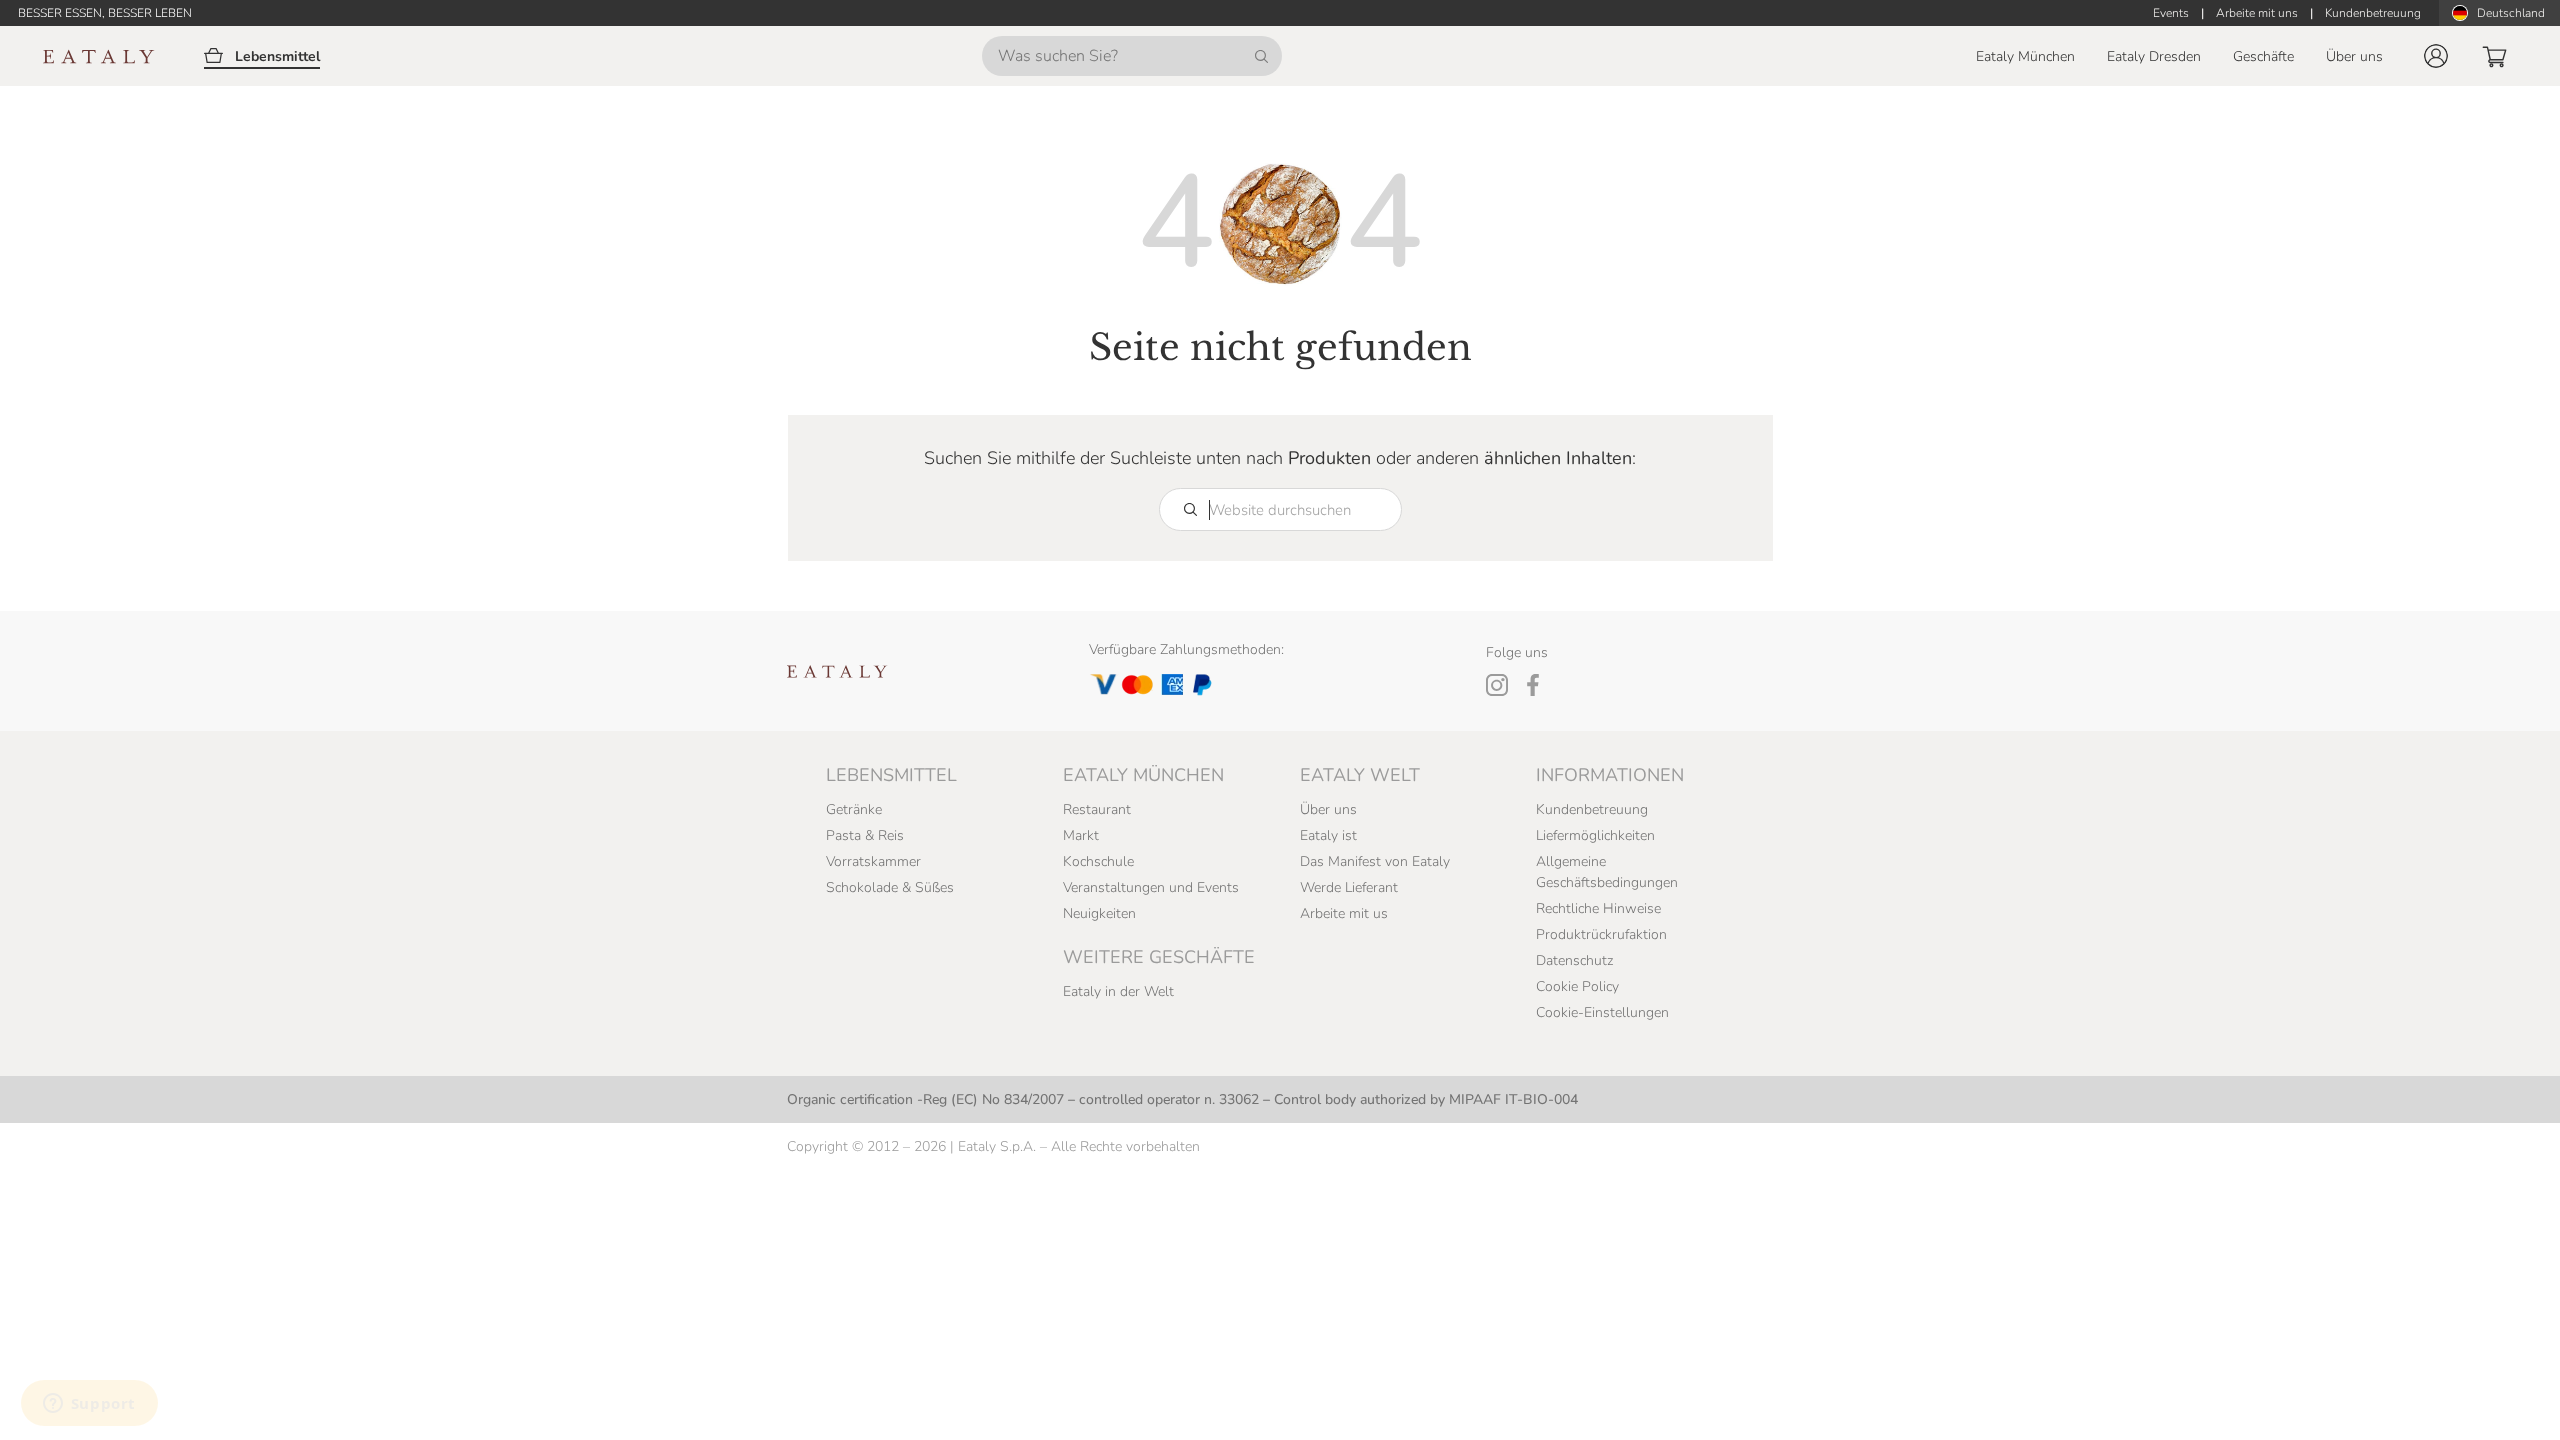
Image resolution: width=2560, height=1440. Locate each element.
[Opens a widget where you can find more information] (89, 1405)
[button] (2436, 56)
